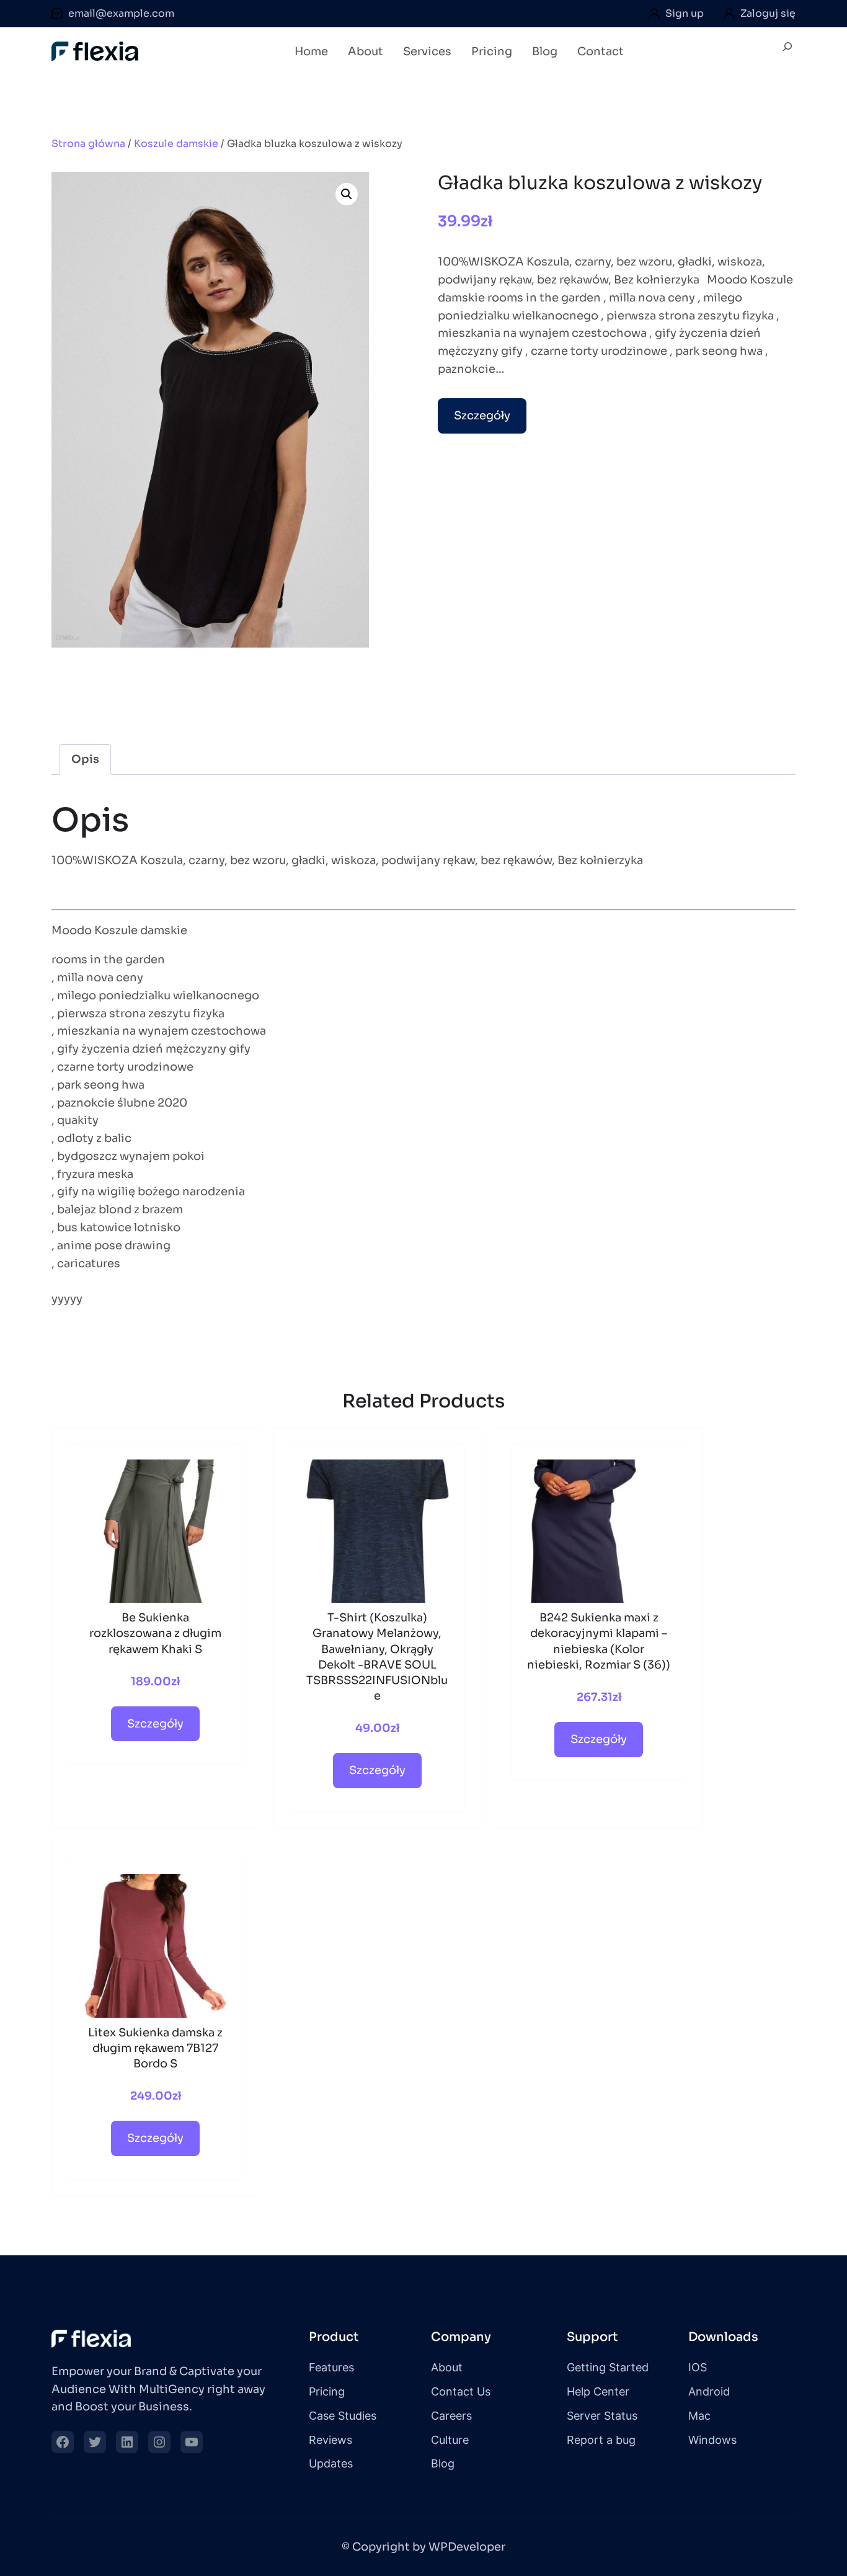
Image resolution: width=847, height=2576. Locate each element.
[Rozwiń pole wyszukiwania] (787, 52)
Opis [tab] (85, 759)
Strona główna (88, 144)
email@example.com (121, 13)
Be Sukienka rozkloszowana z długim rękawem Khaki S (155, 1633)
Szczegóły (482, 416)
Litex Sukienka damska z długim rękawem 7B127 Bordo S (155, 2048)
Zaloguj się (768, 13)
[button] (347, 194)
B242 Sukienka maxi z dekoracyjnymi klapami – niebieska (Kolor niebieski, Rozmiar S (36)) (599, 1641)
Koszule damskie (176, 144)
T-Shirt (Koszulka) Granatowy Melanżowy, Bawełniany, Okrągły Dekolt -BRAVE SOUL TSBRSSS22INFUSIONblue (377, 1657)
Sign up (685, 13)
